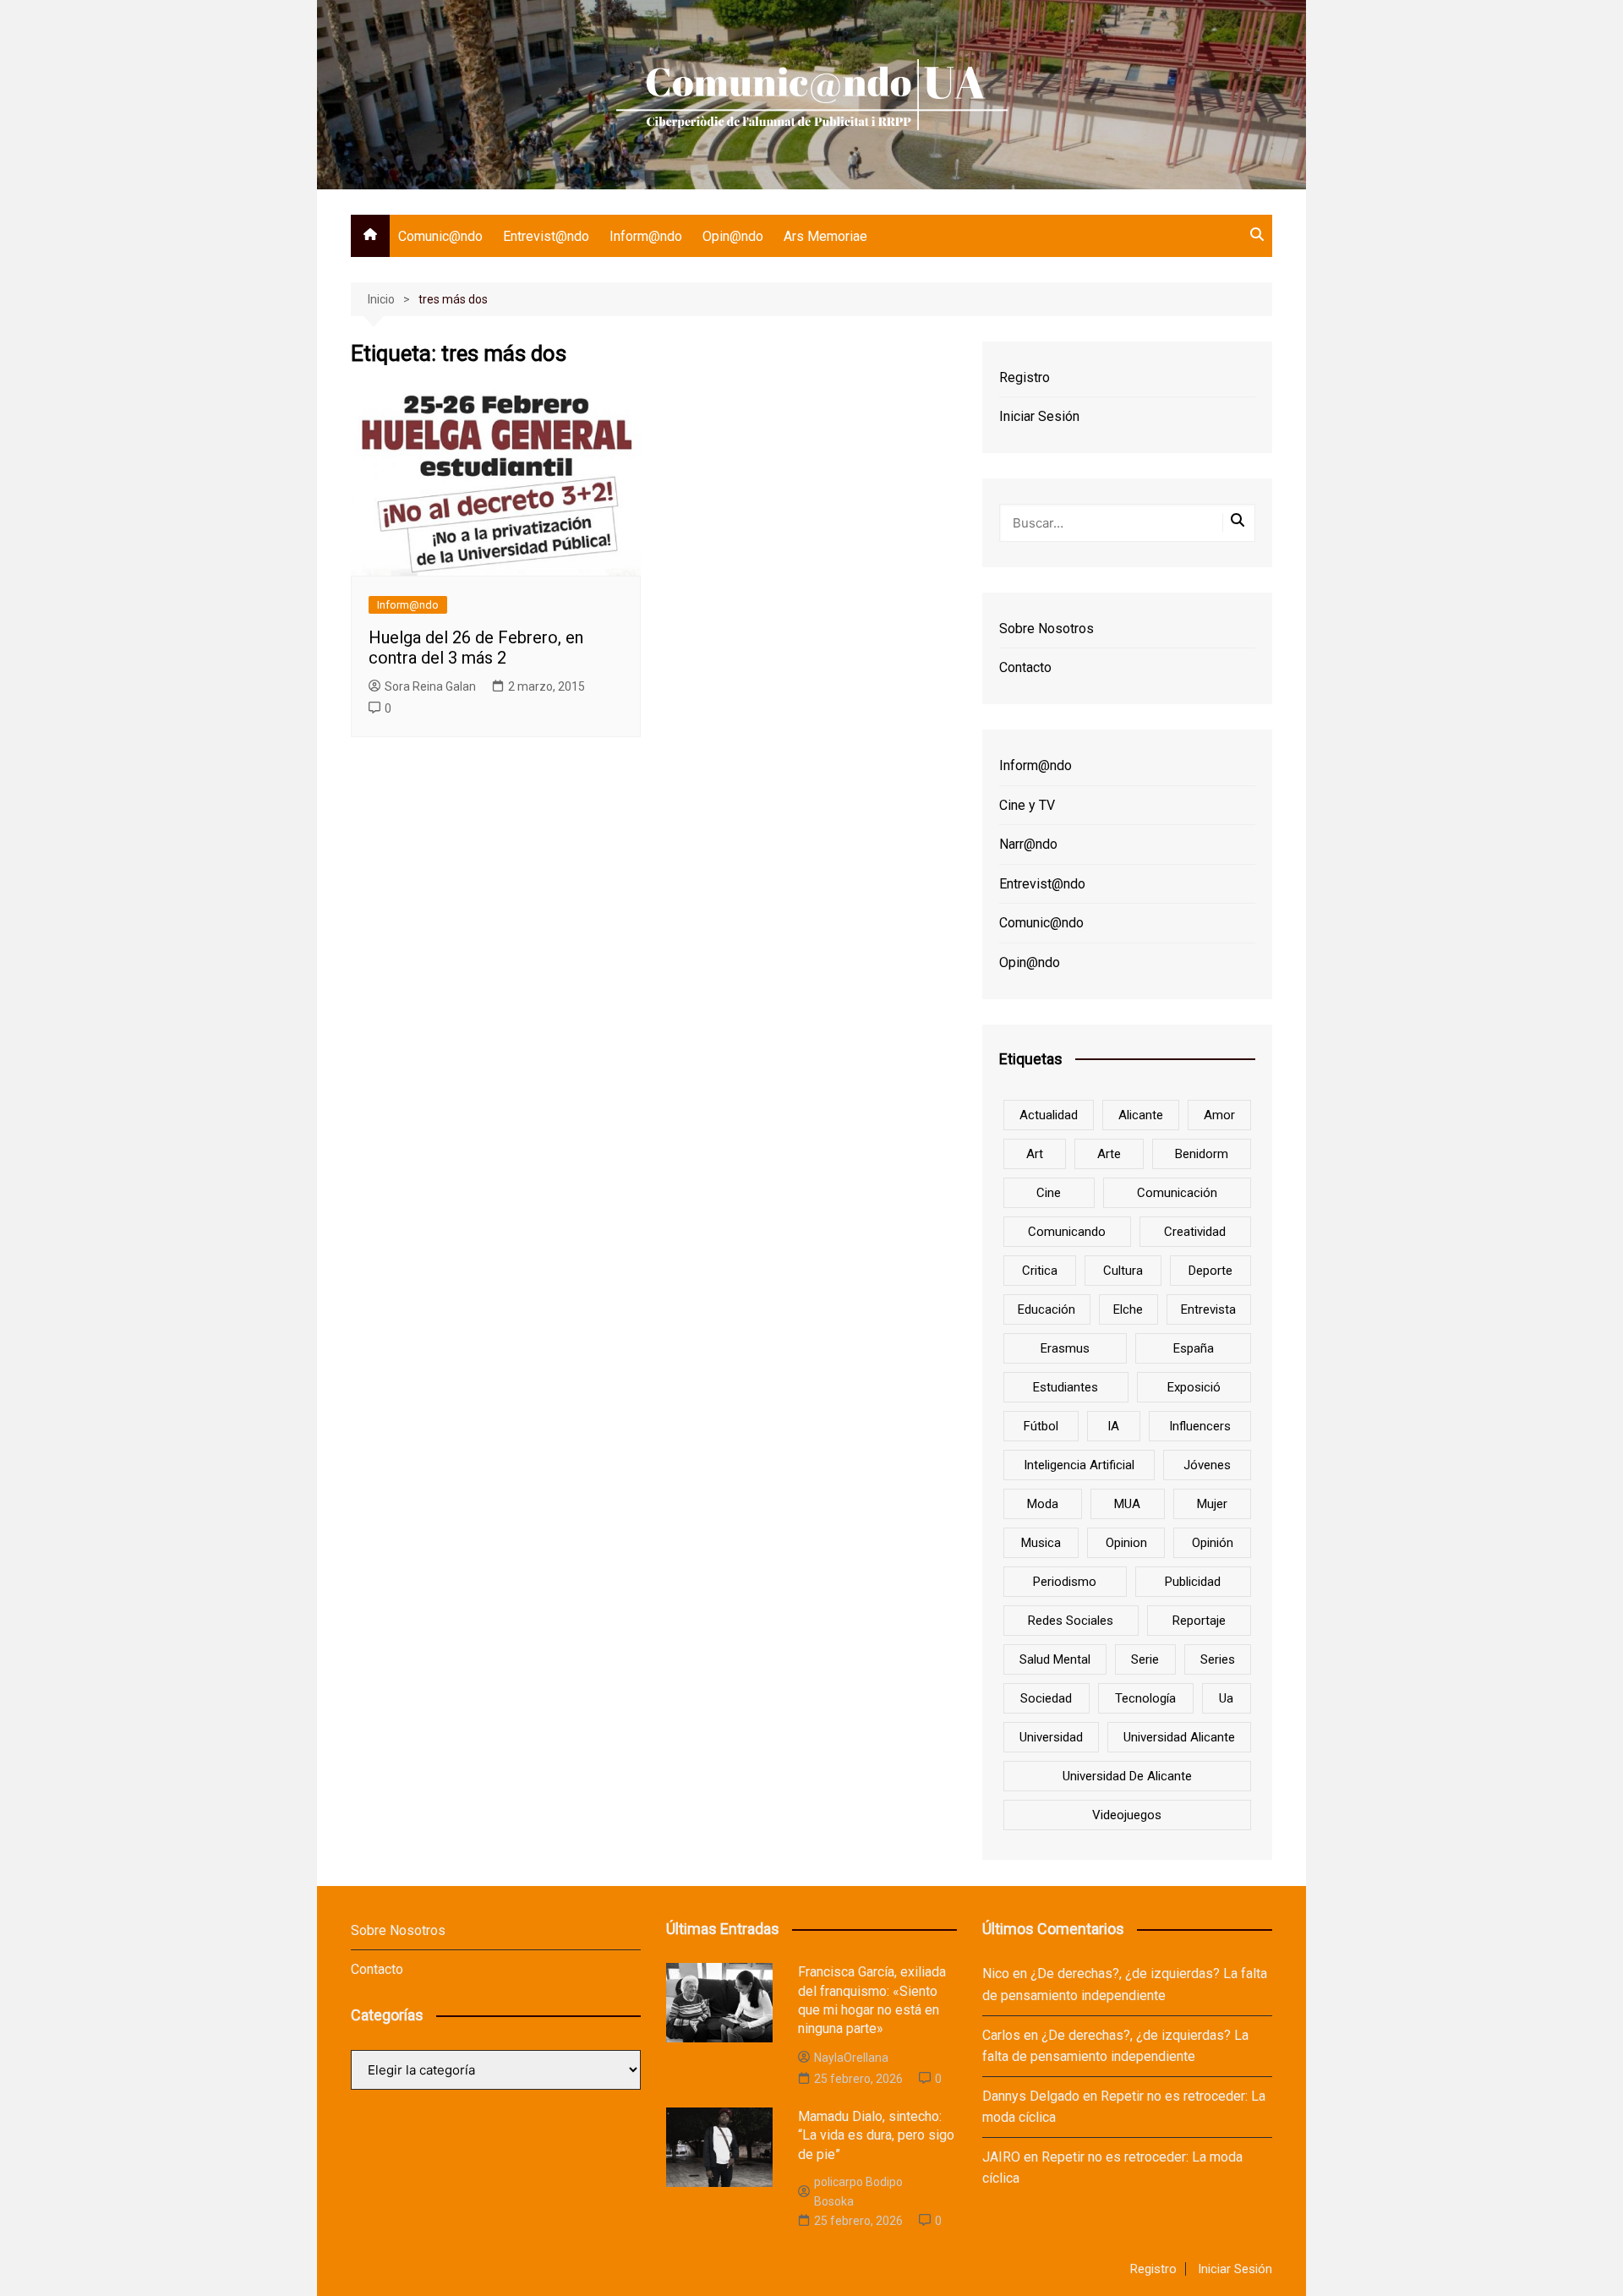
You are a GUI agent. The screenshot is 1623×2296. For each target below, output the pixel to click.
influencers (1200, 1426)
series (1218, 1659)
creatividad (1195, 1232)
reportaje (1199, 1621)
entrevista (1208, 1309)
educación (1046, 1309)
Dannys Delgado (1031, 2096)
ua (1226, 1698)
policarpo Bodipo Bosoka (858, 2191)
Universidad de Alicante (1127, 1776)
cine (1049, 1193)
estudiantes (1066, 1387)
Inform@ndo (646, 236)
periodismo (1065, 1582)
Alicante (1141, 1115)
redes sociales (1071, 1621)
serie (1145, 1659)
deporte (1210, 1271)
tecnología (1145, 1698)
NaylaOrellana (851, 2058)
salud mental (1055, 1659)
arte (1109, 1154)
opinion (1126, 1543)
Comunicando (1067, 1232)
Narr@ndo (1028, 844)
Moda (1043, 1504)
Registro (1025, 377)
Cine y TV (1027, 805)
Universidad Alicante (1179, 1737)
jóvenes (1207, 1465)
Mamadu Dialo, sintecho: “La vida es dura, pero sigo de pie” (876, 2135)
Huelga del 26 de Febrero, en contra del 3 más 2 (476, 648)
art (1035, 1154)
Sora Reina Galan (430, 686)
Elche (1128, 1309)
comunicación (1177, 1193)
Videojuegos (1127, 1815)
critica (1040, 1271)
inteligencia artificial (1079, 1465)
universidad (1051, 1737)
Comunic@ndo (440, 236)
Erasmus (1065, 1348)
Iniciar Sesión (1039, 416)
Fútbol (1041, 1426)
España (1194, 1348)
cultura (1123, 1271)
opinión (1213, 1543)
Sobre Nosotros (1046, 629)
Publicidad (1193, 1582)
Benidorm (1202, 1154)
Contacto (1025, 667)
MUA (1127, 1504)
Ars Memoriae (825, 236)
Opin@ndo (733, 236)
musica (1041, 1543)
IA (1113, 1426)
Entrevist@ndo (546, 236)
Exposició (1194, 1387)
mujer (1212, 1504)
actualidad (1049, 1115)
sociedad (1046, 1698)
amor (1219, 1115)
